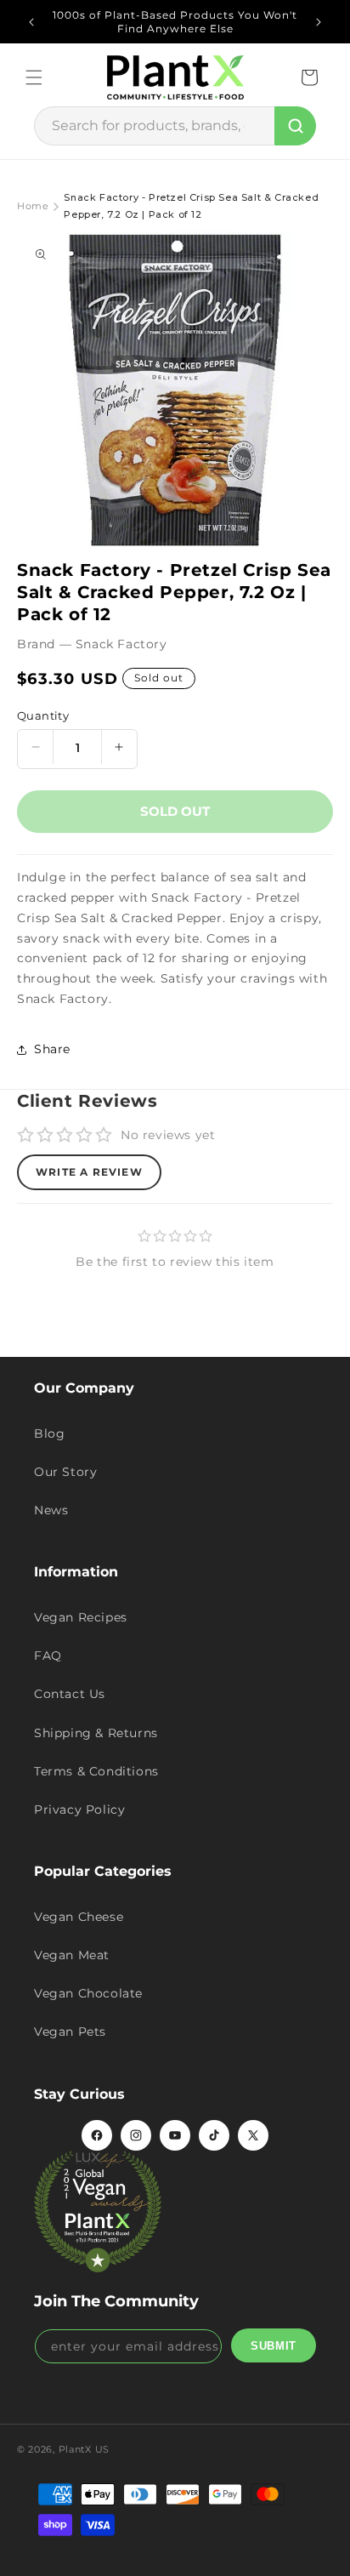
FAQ (48, 1656)
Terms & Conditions (96, 1771)
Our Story (65, 1472)
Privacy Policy (79, 1809)
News (51, 1510)
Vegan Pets (70, 2032)
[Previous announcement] (31, 22)
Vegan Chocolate (88, 1993)
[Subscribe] (274, 2345)
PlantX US (84, 2449)
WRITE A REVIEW (89, 1172)
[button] (34, 77)
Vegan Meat (72, 1955)
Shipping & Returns (96, 1733)
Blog (49, 1433)
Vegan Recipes (81, 1617)
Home (33, 206)
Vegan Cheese (79, 1917)
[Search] (295, 126)
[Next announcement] (319, 22)
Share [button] (52, 1049)
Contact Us (70, 1694)
